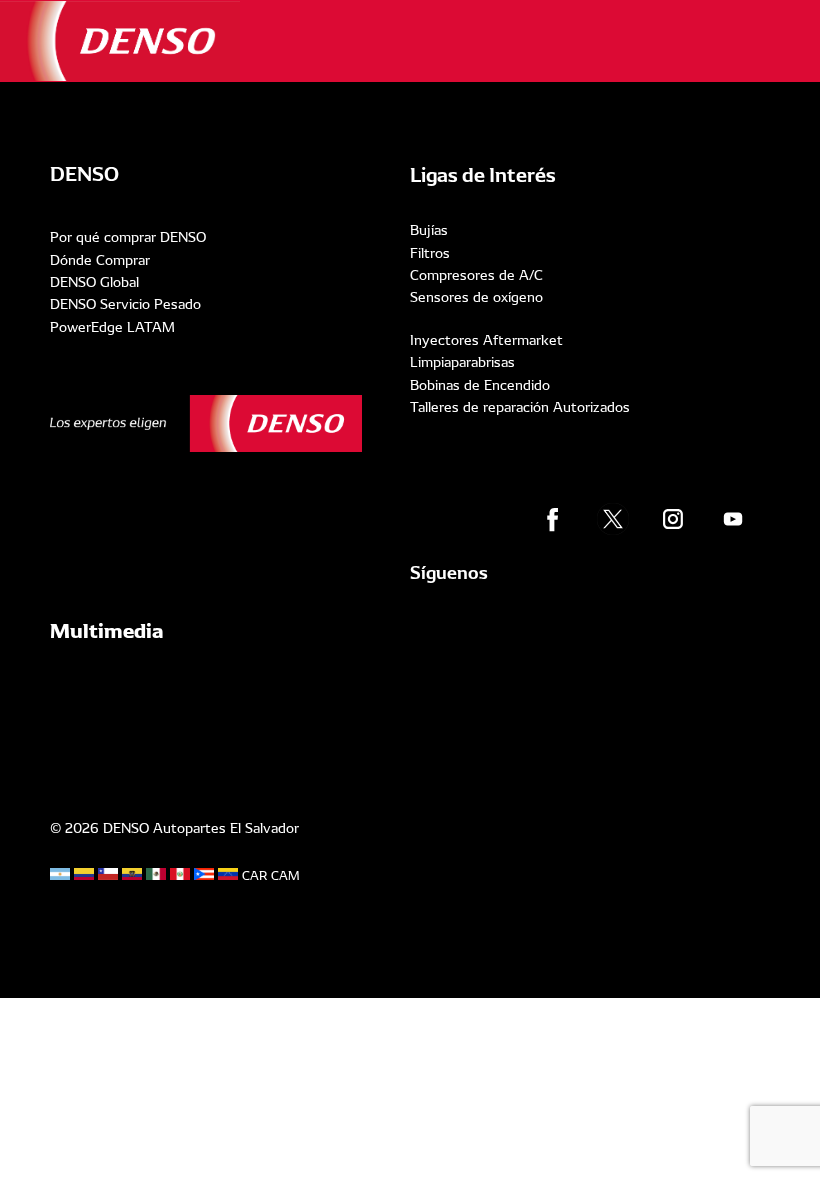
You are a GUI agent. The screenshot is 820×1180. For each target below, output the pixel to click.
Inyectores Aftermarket (486, 340)
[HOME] (120, 41)
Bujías (429, 230)
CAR (254, 876)
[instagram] (673, 519)
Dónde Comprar (100, 260)
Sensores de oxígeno (476, 297)
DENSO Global (94, 282)
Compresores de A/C (476, 275)
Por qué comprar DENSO (128, 237)
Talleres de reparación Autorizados (520, 407)
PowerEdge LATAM (112, 327)
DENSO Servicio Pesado (125, 304)
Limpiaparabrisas (462, 362)
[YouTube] (733, 519)
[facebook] (553, 519)
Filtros (430, 253)
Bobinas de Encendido (480, 385)
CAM (285, 876)
